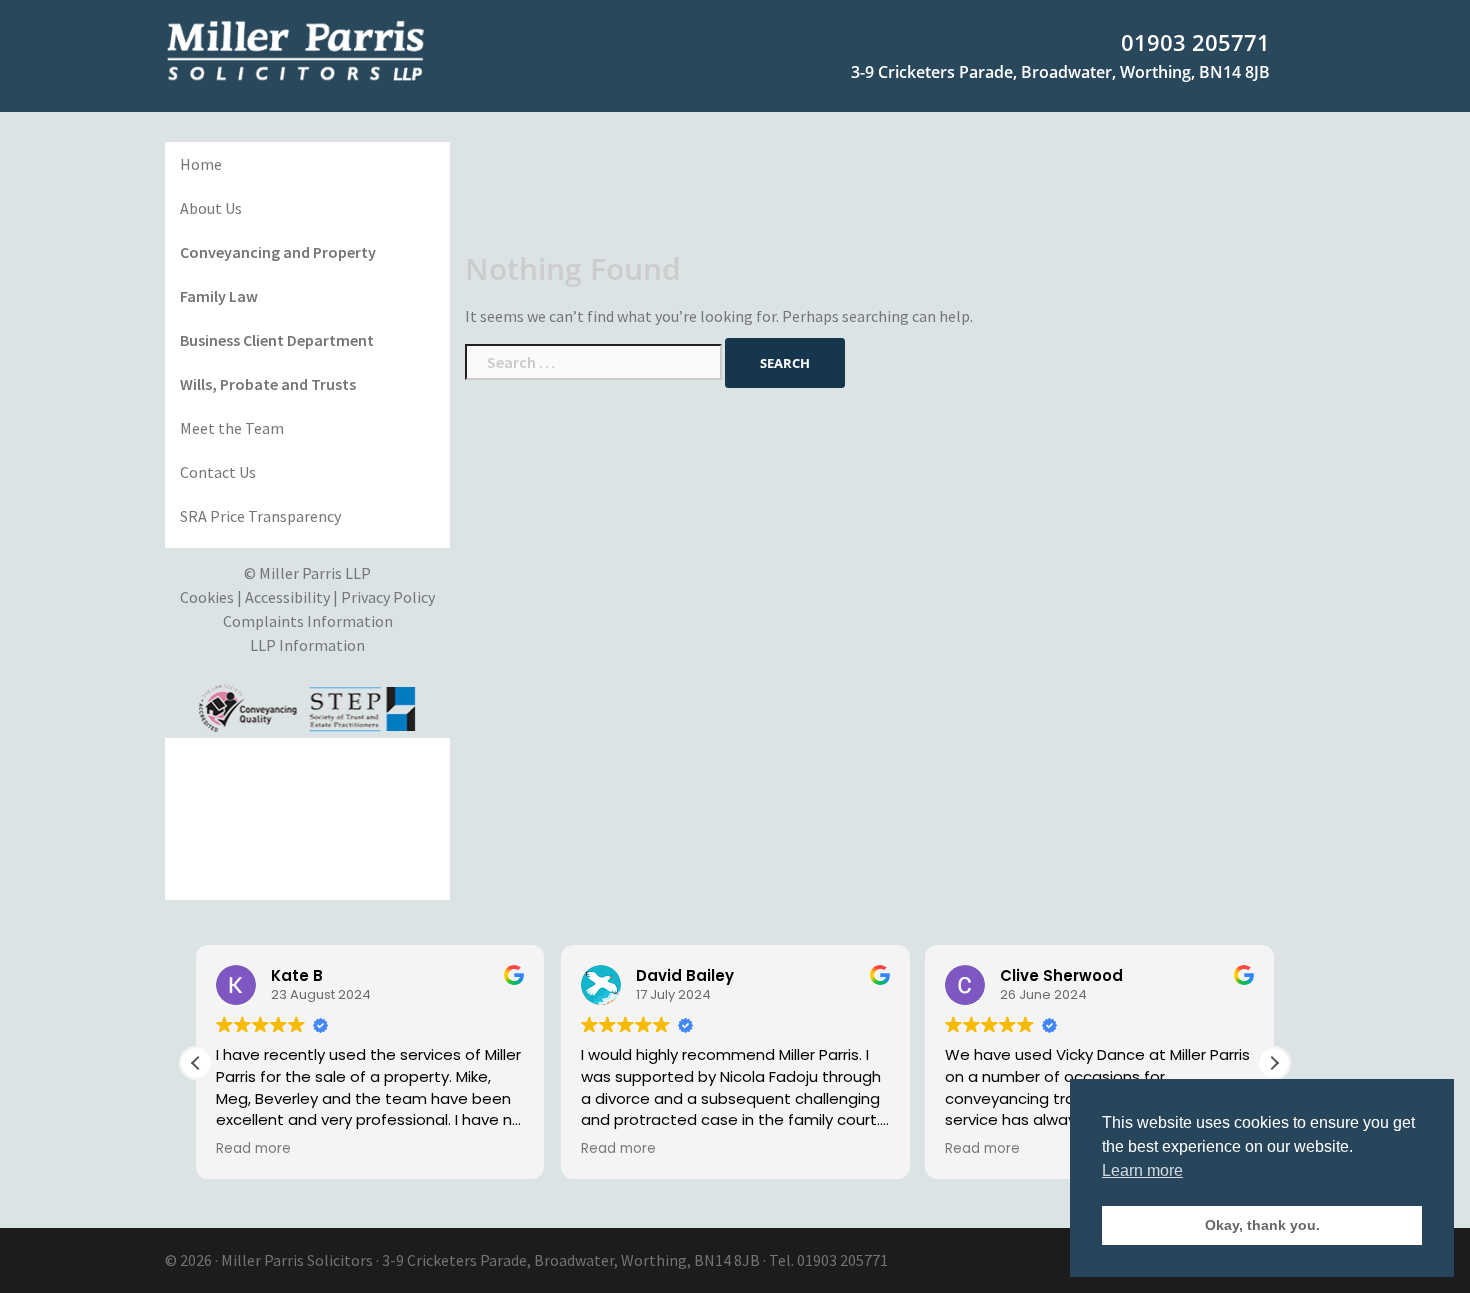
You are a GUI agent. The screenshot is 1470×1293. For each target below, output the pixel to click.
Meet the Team (232, 428)
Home (201, 164)
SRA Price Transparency (260, 516)
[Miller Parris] (296, 49)
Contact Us (218, 472)
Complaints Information (308, 621)
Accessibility (287, 597)
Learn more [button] (1142, 1170)
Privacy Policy (388, 597)
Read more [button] (253, 1149)
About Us (211, 208)
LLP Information (307, 645)
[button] (1274, 1063)
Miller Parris (262, 1260)
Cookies (207, 597)
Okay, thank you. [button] (1262, 1225)
